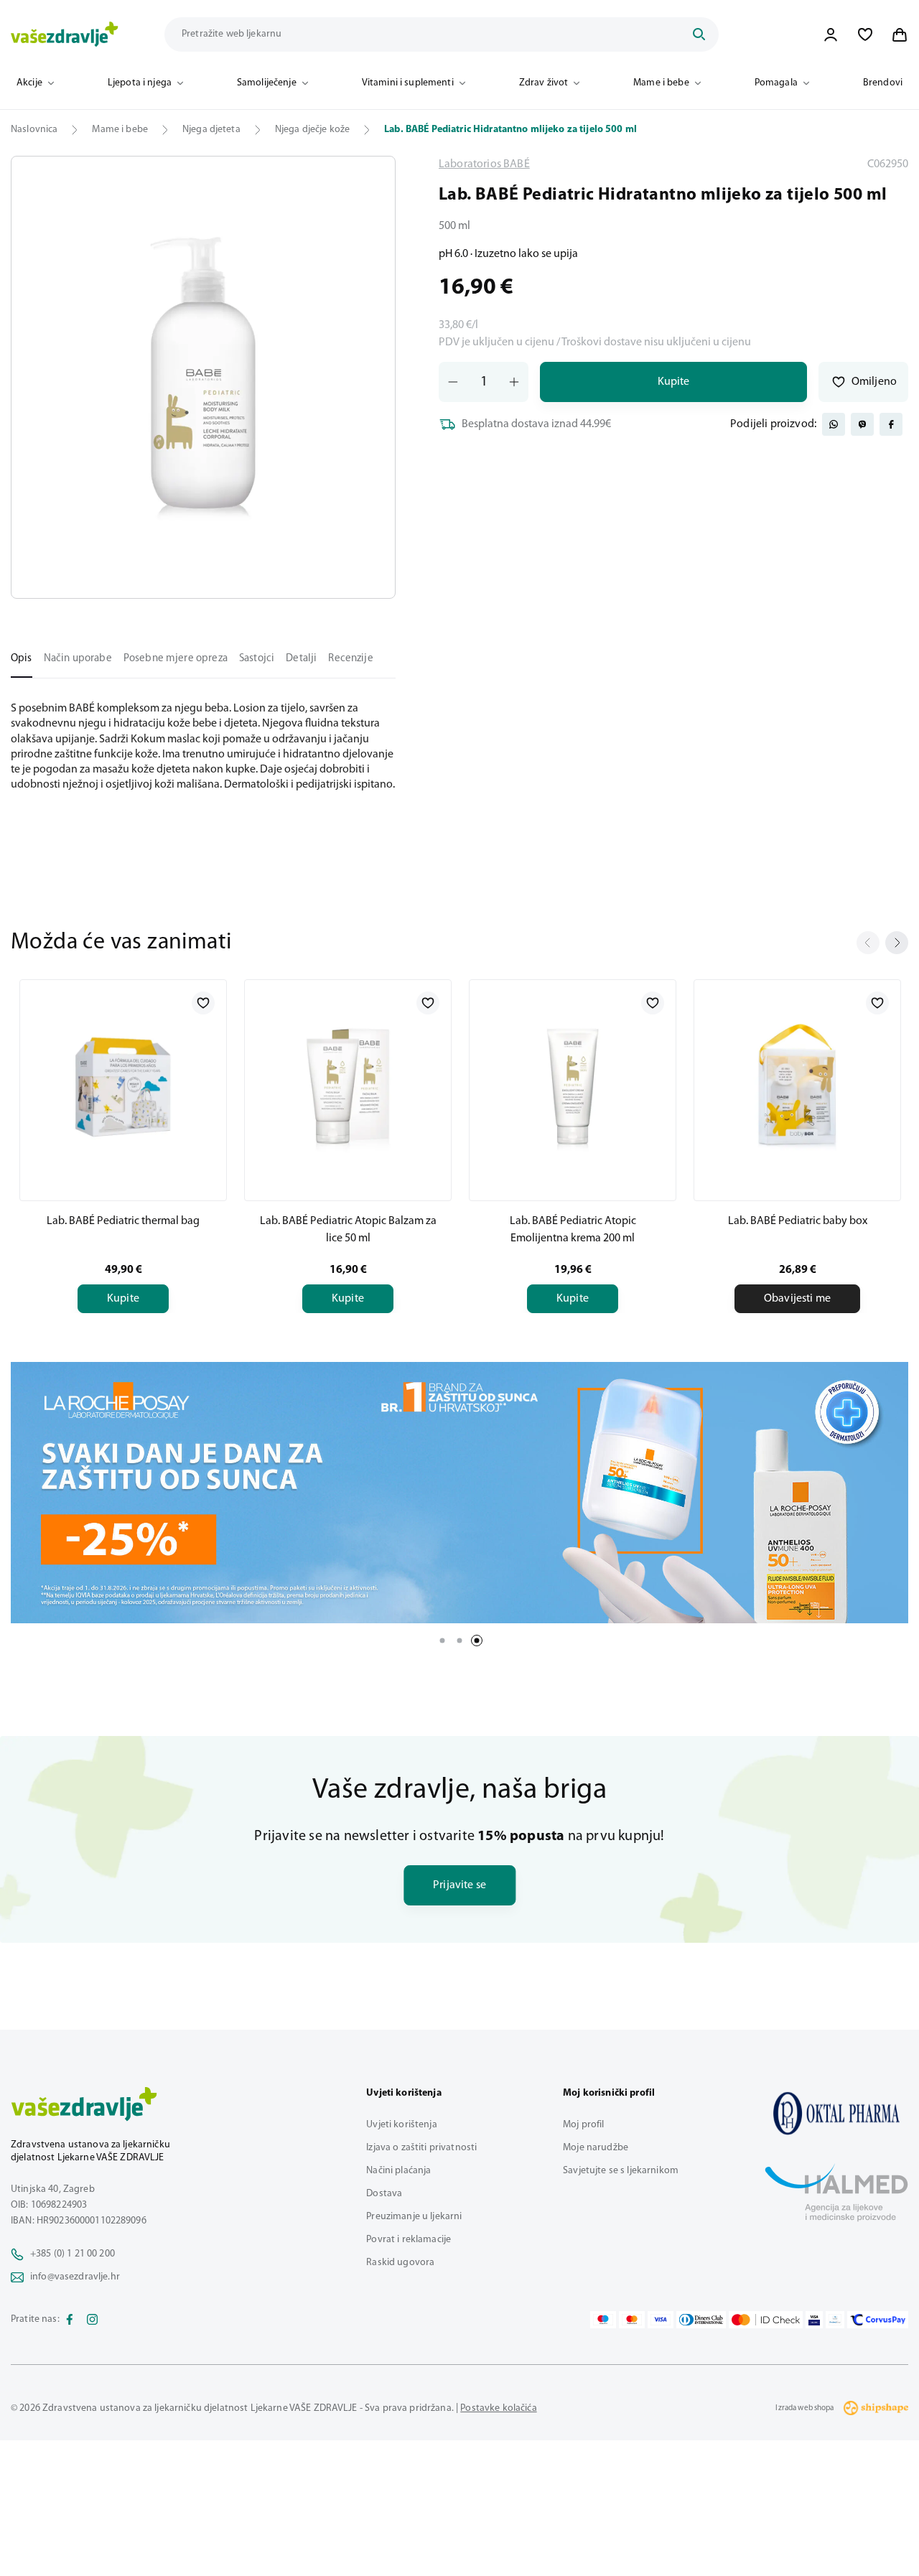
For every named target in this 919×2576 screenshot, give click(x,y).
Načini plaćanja (398, 2171)
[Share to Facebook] (891, 424)
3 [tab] (477, 1641)
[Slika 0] (203, 377)
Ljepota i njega (140, 83)
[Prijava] (831, 34)
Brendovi (883, 83)
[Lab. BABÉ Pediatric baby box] (797, 1088)
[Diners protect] (835, 2320)
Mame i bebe (661, 83)
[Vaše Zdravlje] (65, 34)
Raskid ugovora (400, 2263)
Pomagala (776, 83)
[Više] (459, 1493)
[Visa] (661, 2320)
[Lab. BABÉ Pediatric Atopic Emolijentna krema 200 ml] (573, 1088)
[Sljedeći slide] (897, 943)
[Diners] (701, 2320)
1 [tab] (442, 1641)
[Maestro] (603, 2320)
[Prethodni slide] (868, 943)
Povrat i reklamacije (409, 2240)
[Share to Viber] (862, 424)
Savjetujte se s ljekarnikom (621, 2171)
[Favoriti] (865, 34)
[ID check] (766, 2320)
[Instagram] (93, 2320)
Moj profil (583, 2125)
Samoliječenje (267, 83)
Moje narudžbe (596, 2148)
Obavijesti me (797, 1299)
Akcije (29, 83)
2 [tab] (459, 1641)
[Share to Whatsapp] (834, 424)
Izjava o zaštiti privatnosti (421, 2148)
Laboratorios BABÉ (484, 164)
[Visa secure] (814, 2320)
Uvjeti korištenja (401, 2125)
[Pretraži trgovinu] (699, 34)
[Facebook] (70, 2320)
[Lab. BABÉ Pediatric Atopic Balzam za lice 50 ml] (348, 1088)
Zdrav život (544, 83)
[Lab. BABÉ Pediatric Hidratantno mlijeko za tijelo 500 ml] (836, 2113)
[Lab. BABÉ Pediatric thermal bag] (123, 1088)
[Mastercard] (632, 2320)
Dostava (384, 2194)
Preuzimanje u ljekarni (414, 2217)
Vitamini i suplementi (408, 83)
